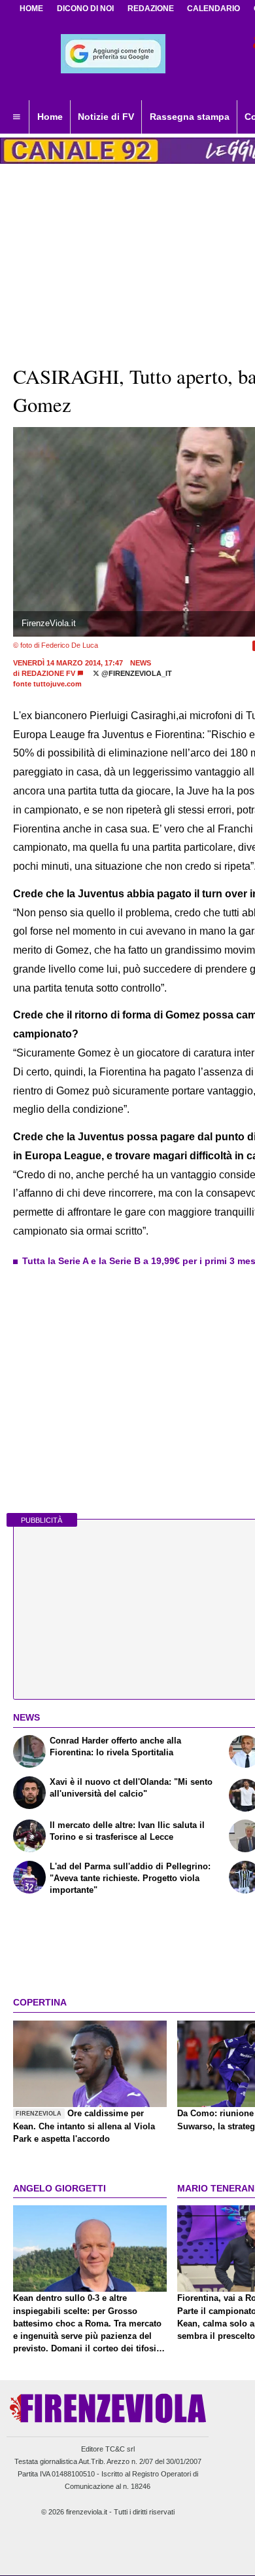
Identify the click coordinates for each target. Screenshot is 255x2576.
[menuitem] (16, 117)
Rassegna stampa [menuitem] (190, 117)
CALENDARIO (213, 9)
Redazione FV (48, 673)
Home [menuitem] (50, 117)
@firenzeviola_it (136, 673)
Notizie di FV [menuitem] (106, 117)
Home (31, 9)
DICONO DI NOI (85, 9)
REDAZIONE (151, 9)
